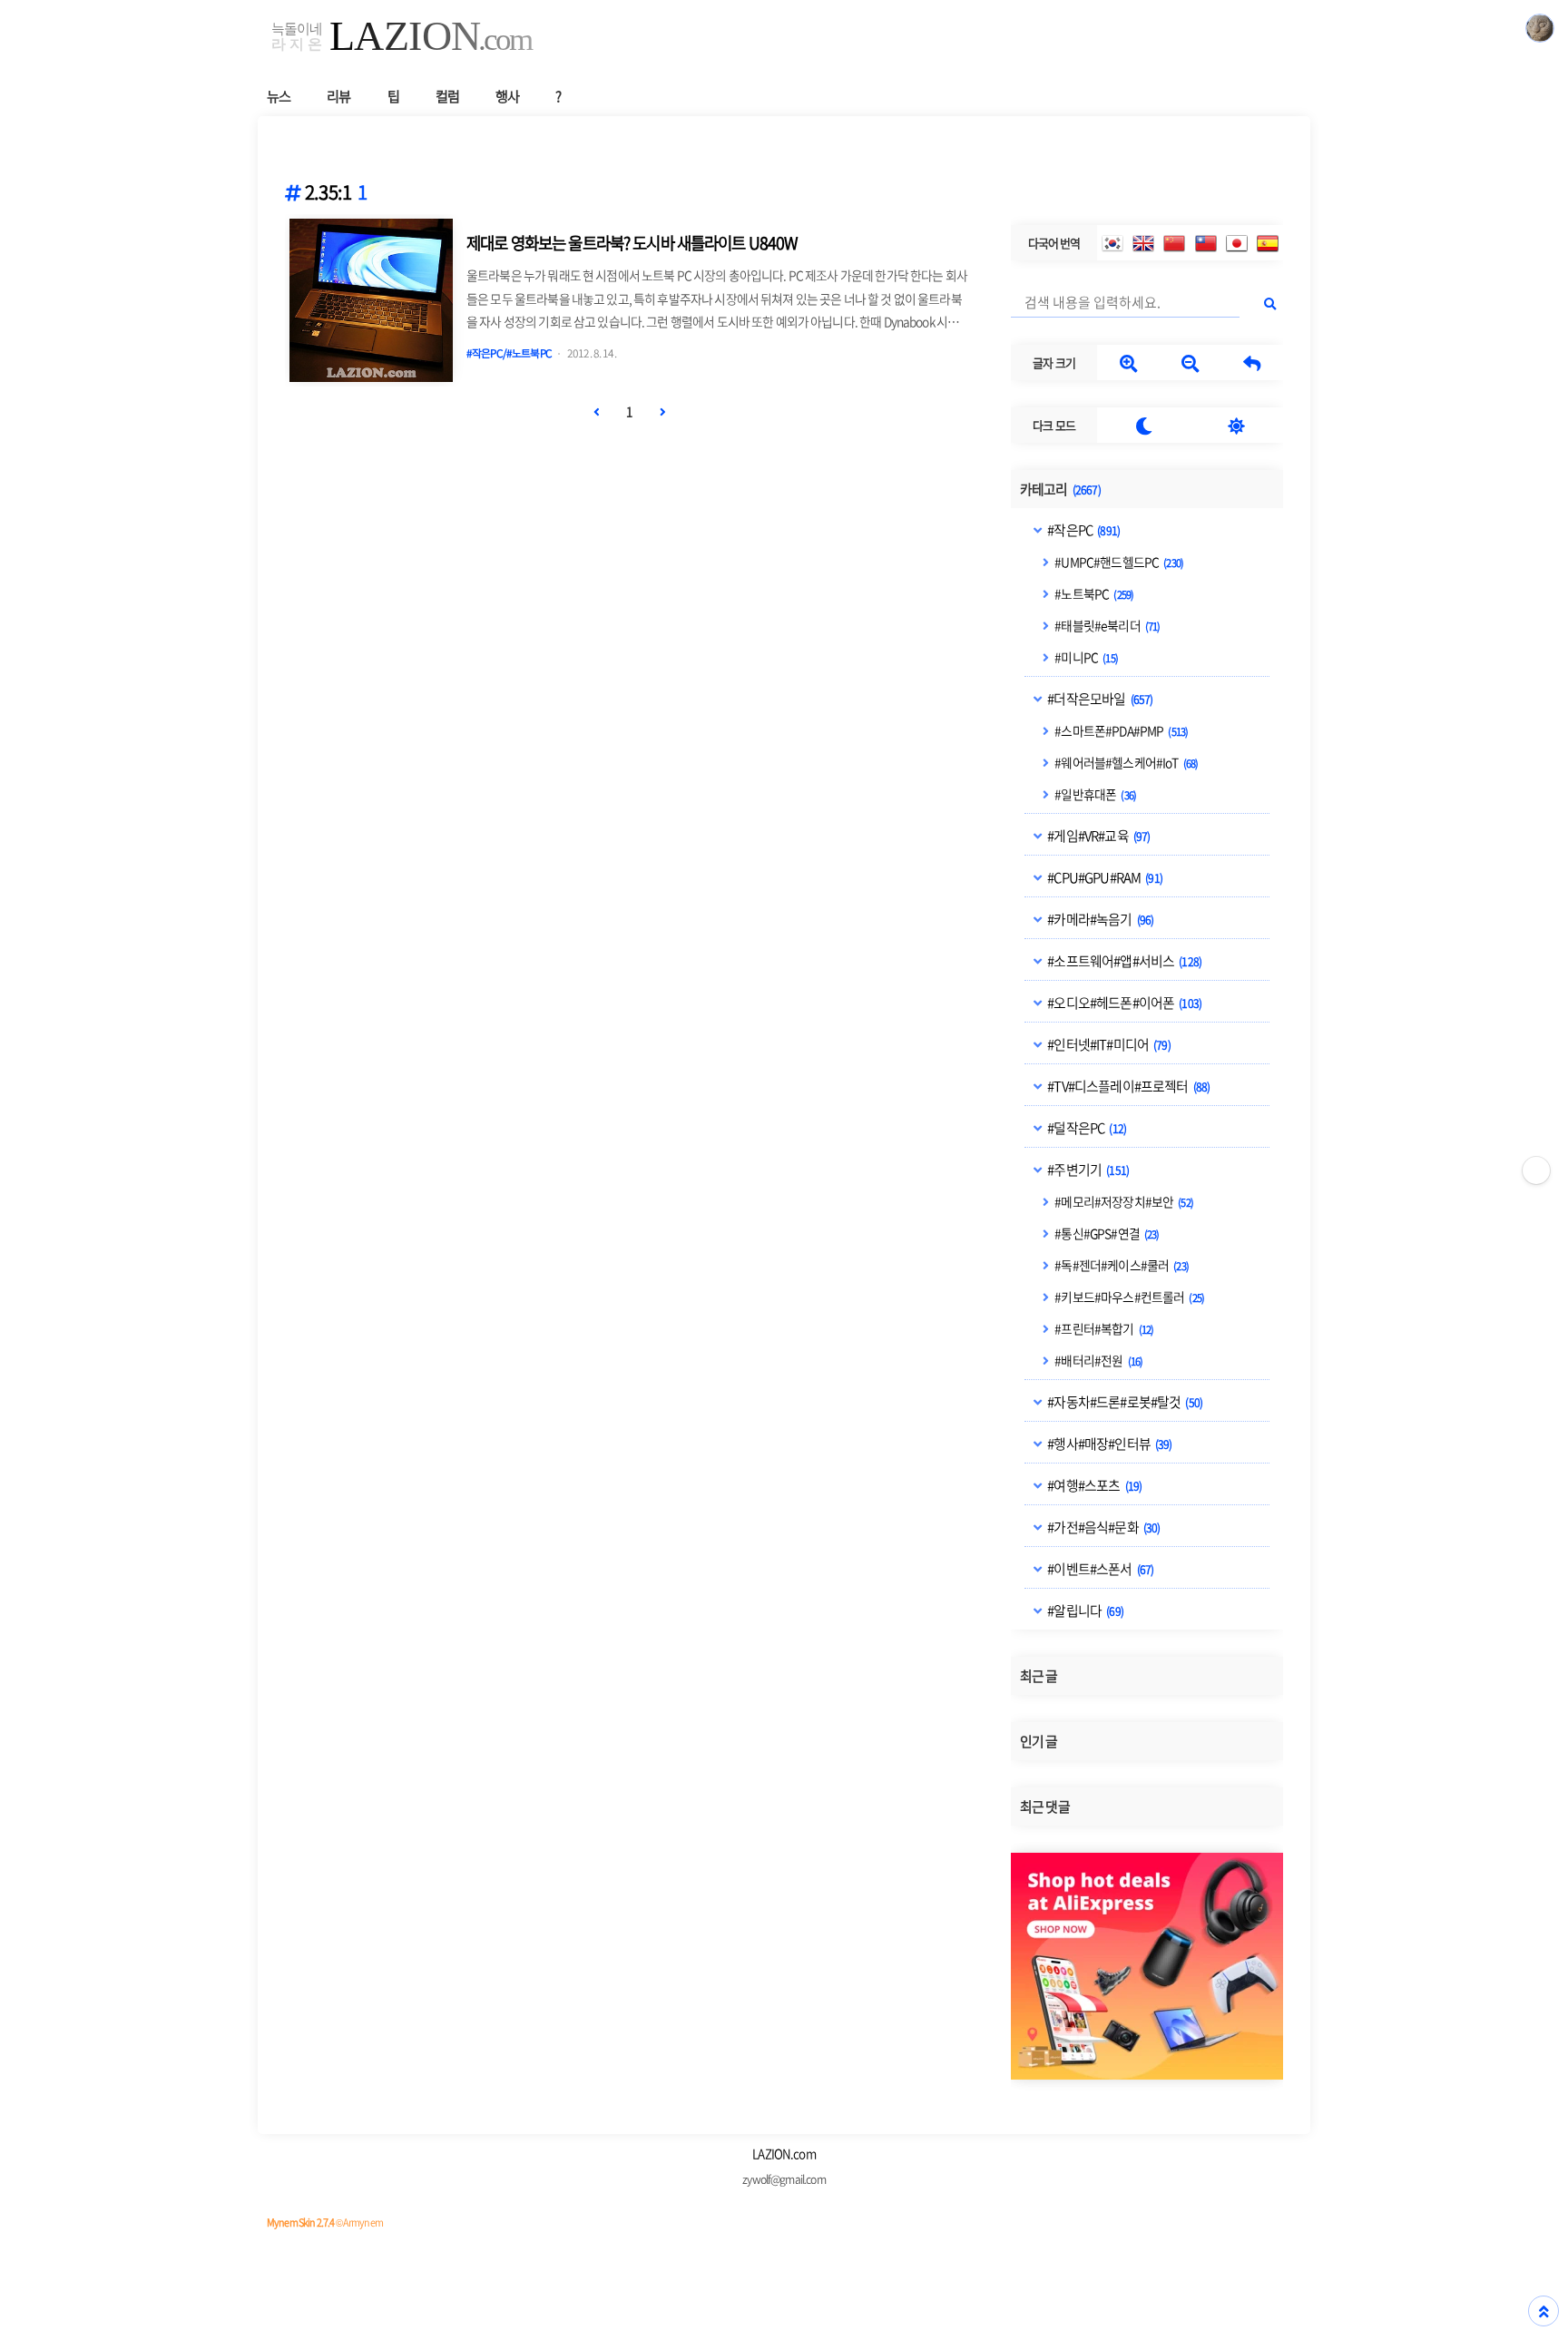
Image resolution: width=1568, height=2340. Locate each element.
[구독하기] (1536, 1170)
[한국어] (1112, 243)
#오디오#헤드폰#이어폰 (1123, 1003)
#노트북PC (1093, 593)
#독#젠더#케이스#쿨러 (1121, 1265)
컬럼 (447, 96)
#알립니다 (1084, 1611)
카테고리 (1060, 489)
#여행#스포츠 (1093, 1485)
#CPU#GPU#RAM (1104, 877)
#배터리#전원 (1098, 1360)
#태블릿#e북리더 (1106, 625)
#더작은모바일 (1099, 699)
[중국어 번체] (1206, 243)
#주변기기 (1087, 1170)
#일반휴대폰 (1094, 794)
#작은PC (1083, 530)
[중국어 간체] (1174, 243)
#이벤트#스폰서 (1099, 1569)
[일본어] (1237, 243)
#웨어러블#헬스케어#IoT (1125, 762)
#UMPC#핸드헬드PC (1118, 562)
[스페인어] (1268, 243)
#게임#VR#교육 (1098, 836)
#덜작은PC (1086, 1128)
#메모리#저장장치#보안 (1123, 1201)
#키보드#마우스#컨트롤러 (1128, 1297)
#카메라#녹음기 (1099, 919)
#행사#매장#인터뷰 (1108, 1444)
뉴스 (279, 96)
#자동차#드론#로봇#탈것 (1124, 1402)
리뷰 (338, 96)
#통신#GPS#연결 (1106, 1233)
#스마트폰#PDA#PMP (1120, 730)
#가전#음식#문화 (1102, 1527)
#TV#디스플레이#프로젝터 (1127, 1086)
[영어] (1143, 243)
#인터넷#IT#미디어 (1108, 1044)
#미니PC (1085, 657)
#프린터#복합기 (1103, 1328)
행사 (507, 96)
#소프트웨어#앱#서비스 (1123, 961)
